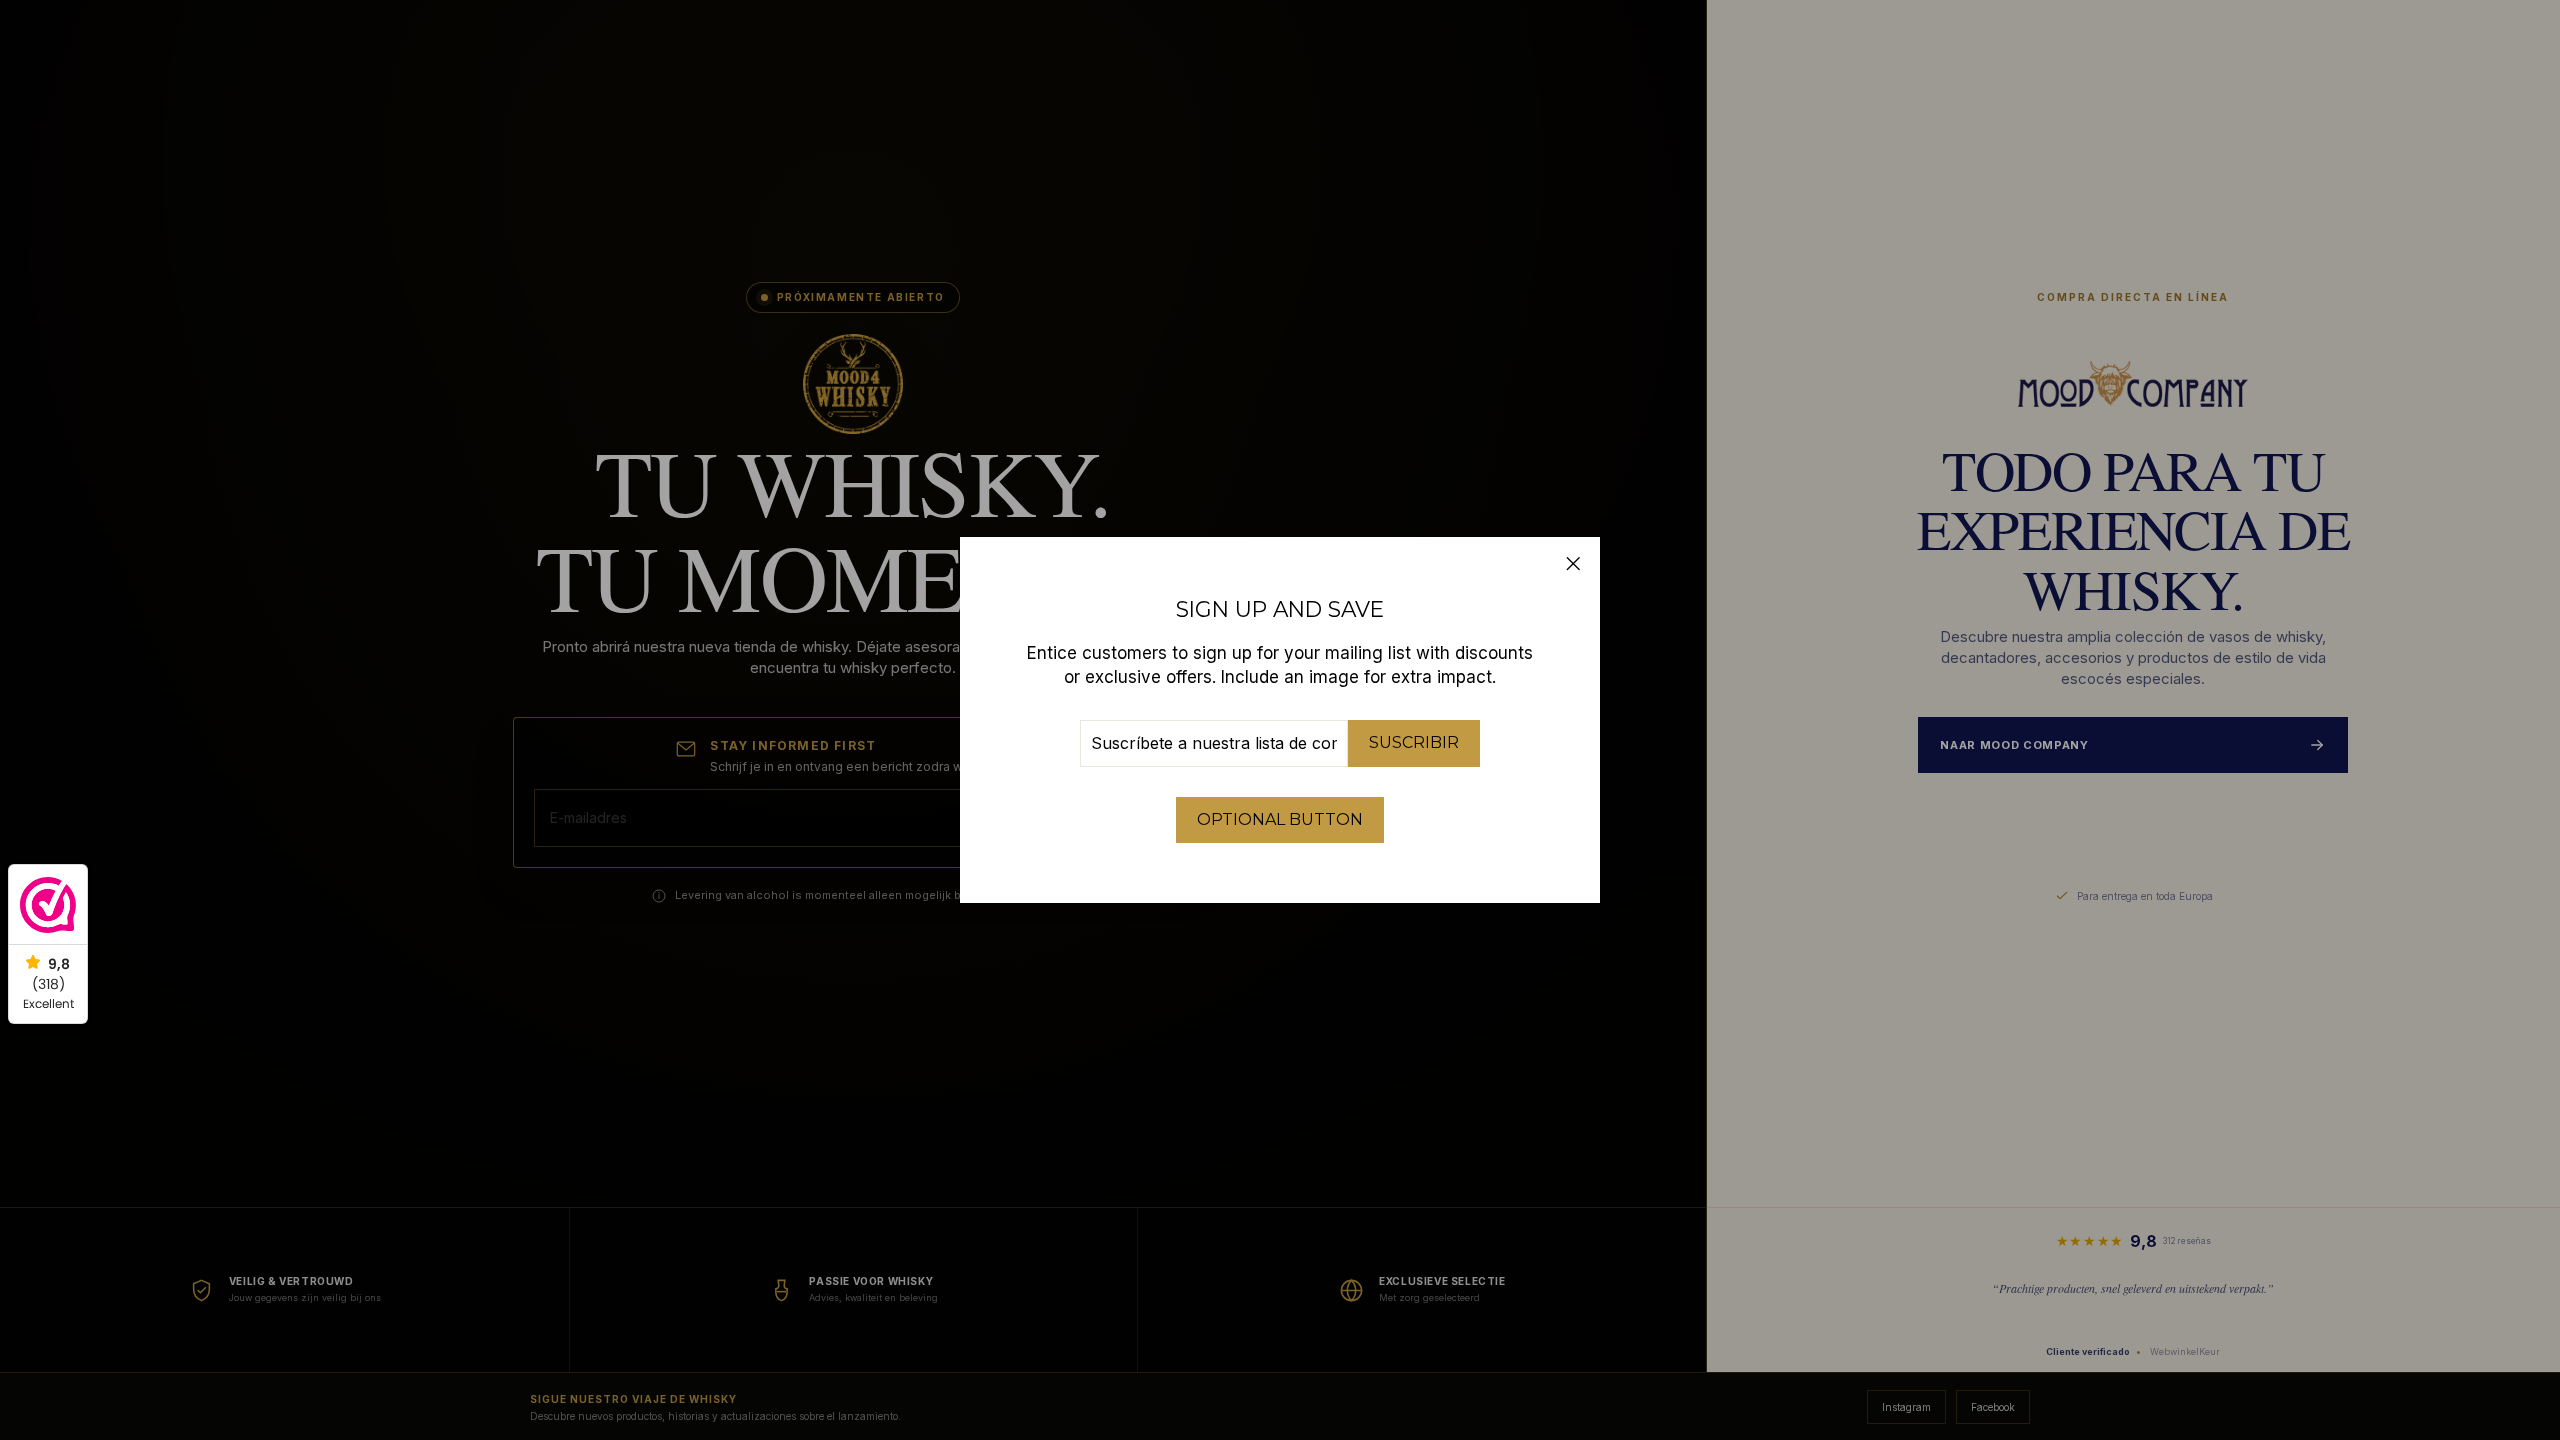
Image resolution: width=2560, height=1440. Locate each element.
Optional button (1280, 819)
